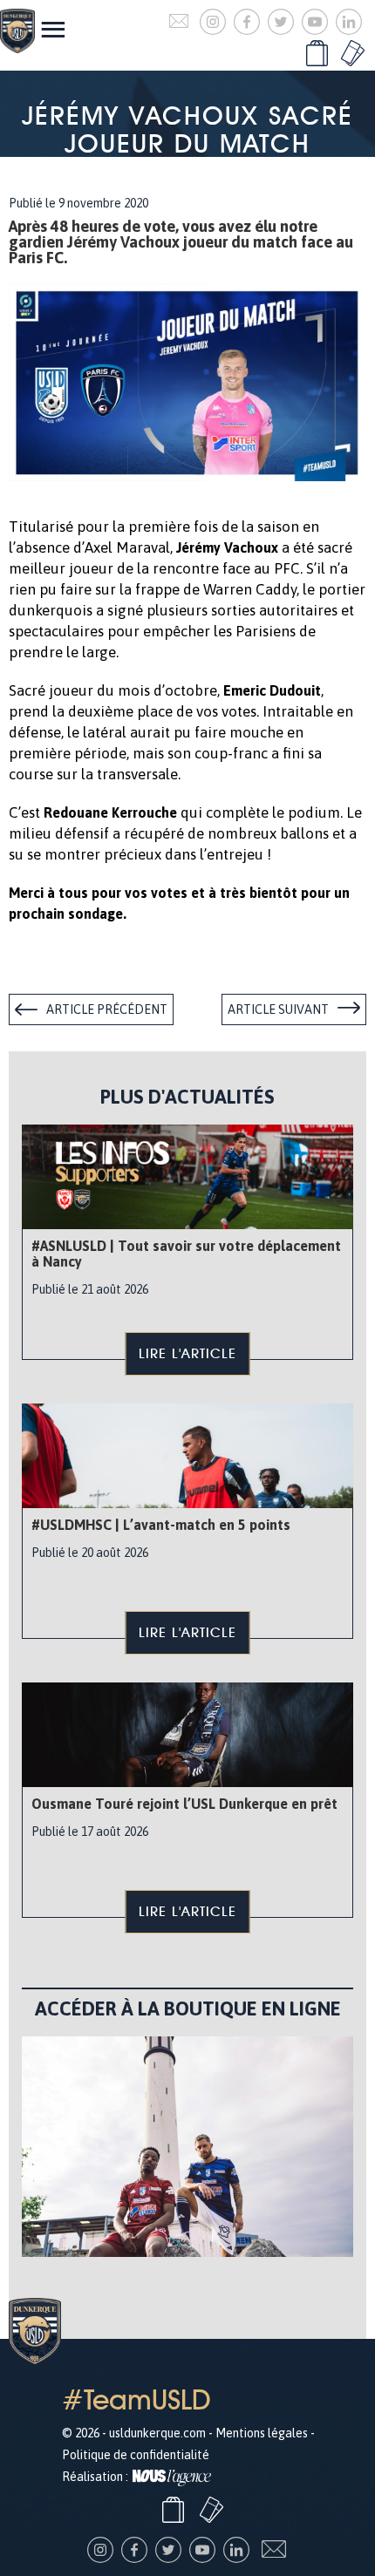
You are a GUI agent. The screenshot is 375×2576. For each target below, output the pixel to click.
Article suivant (278, 1009)
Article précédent (107, 1009)
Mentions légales (262, 2433)
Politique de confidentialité (136, 2455)
